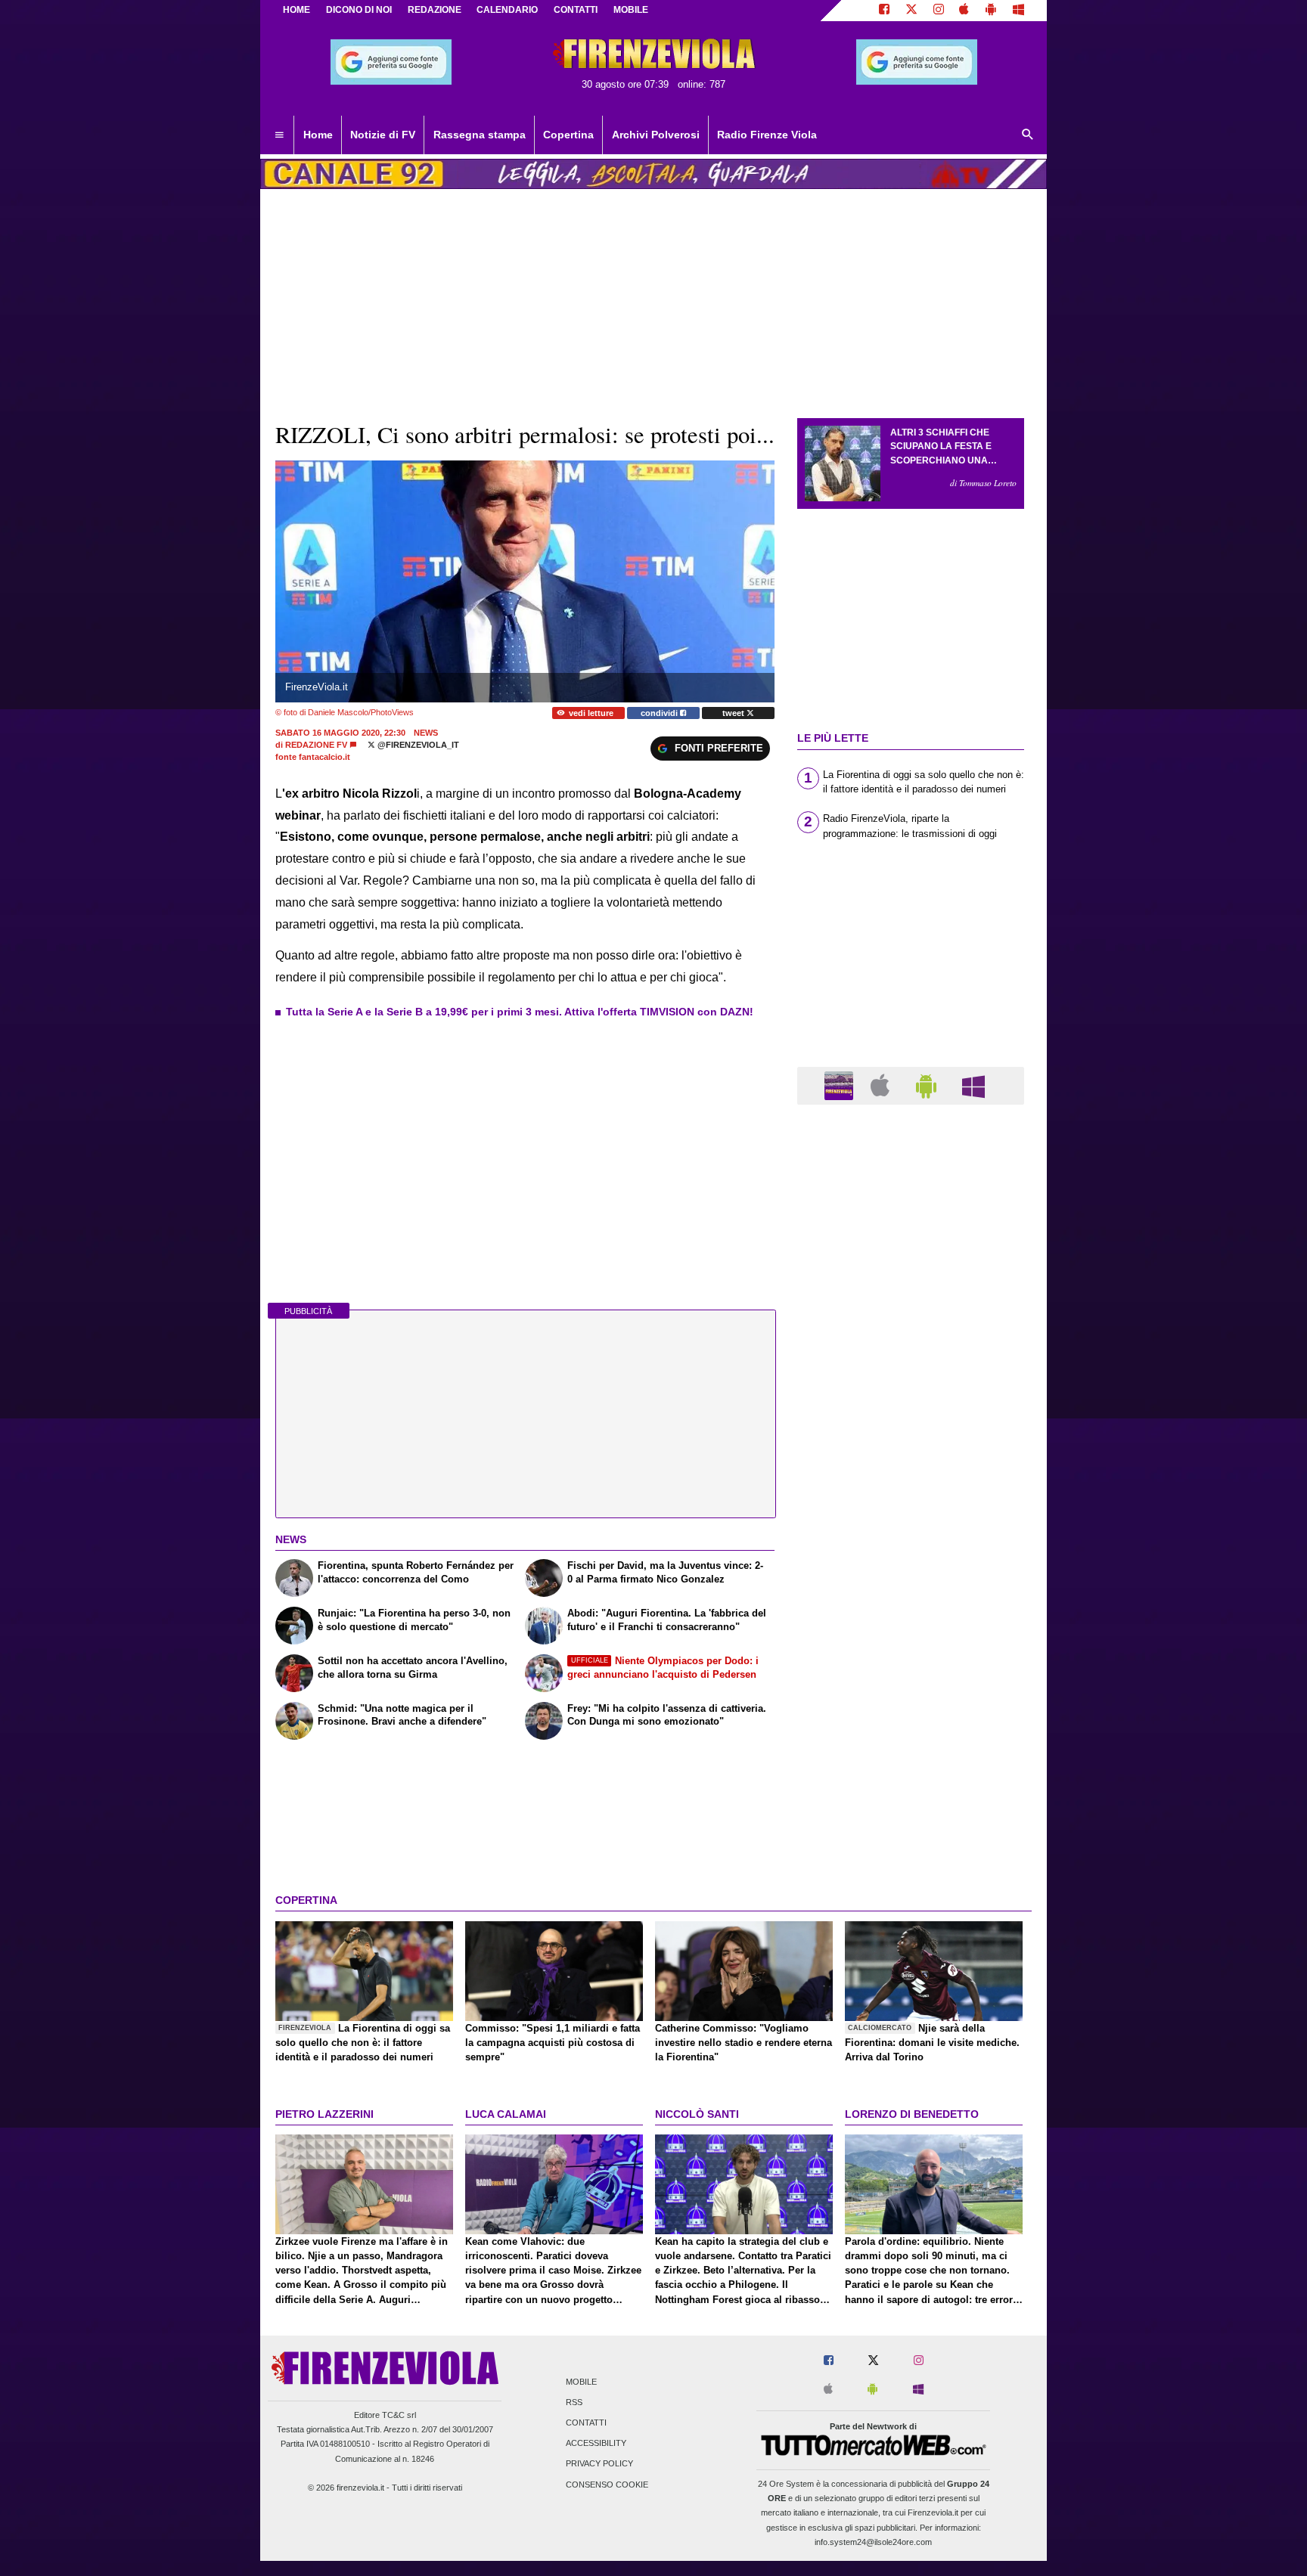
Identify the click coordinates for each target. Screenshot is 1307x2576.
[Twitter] (911, 11)
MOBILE (631, 10)
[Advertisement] (911, 1703)
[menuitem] (279, 135)
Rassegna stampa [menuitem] (480, 135)
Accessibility (596, 2444)
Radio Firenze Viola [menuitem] (767, 135)
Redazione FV (316, 745)
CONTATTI (576, 10)
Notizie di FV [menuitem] (383, 135)
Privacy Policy (599, 2464)
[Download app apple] (965, 11)
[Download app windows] (1018, 11)
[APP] (841, 1085)
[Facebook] (884, 11)
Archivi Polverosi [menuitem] (656, 135)
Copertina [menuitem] (568, 135)
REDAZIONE (435, 10)
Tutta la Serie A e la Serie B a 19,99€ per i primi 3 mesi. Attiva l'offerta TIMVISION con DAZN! (520, 1012)
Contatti (586, 2423)
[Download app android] (991, 11)
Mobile (581, 2382)
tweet (734, 713)
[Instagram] (939, 11)
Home (296, 10)
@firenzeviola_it (417, 745)
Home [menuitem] (318, 135)
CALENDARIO (507, 10)
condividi (660, 713)
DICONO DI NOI (359, 10)
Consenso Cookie (607, 2485)
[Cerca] (1028, 135)
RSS (574, 2402)
